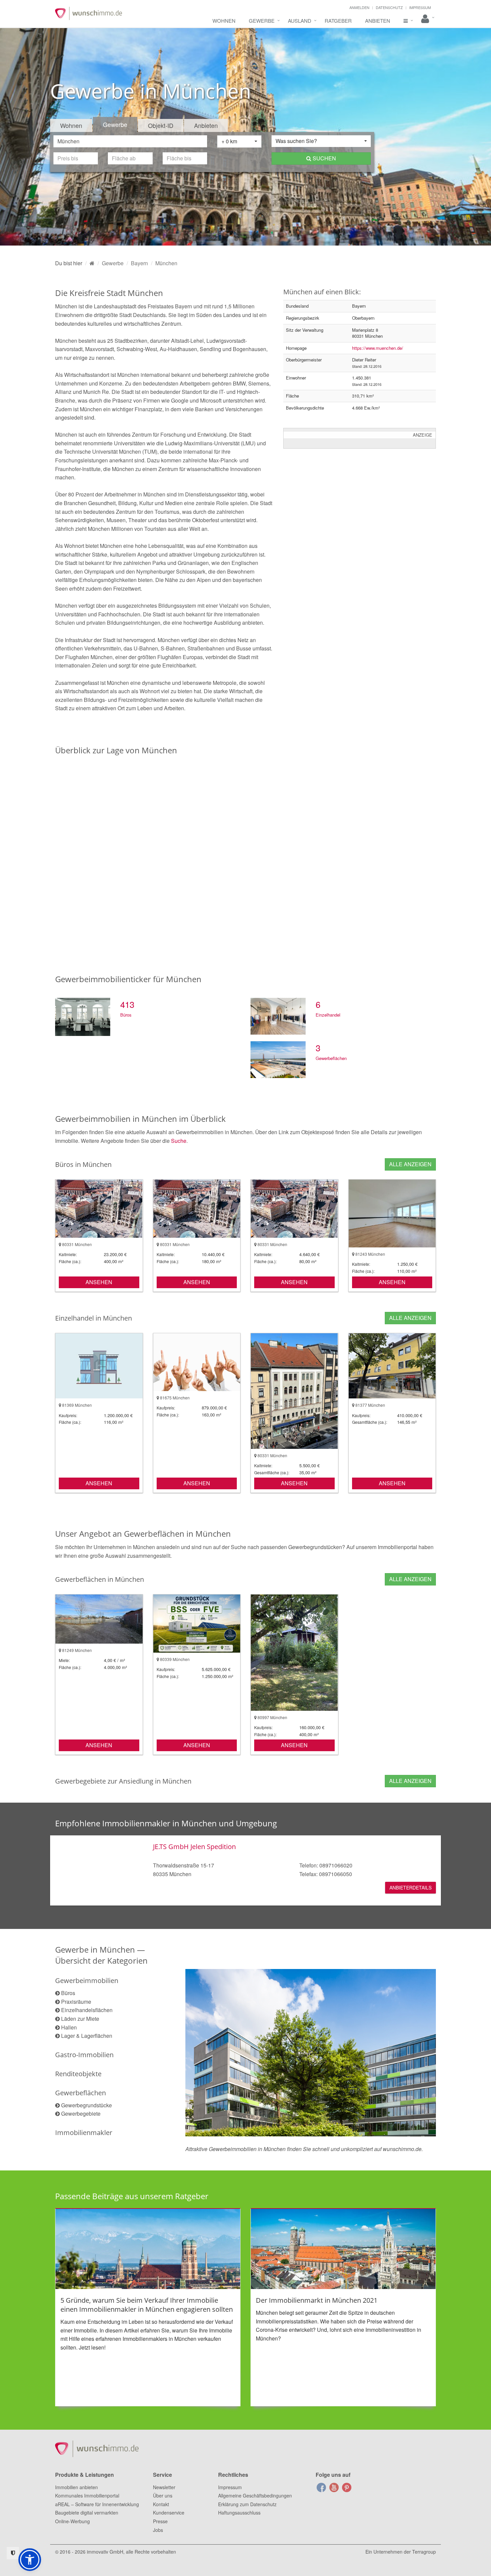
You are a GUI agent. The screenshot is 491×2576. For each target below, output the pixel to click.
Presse (160, 2521)
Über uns (163, 2495)
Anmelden (359, 7)
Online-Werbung (72, 2521)
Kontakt (161, 2504)
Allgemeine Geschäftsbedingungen (255, 2495)
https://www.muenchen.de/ (378, 348)
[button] (30, 2560)
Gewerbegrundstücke (87, 2105)
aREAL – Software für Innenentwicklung (97, 2504)
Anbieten (378, 21)
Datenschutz (389, 7)
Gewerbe (262, 21)
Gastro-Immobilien (84, 2055)
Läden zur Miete (80, 2019)
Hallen (69, 2027)
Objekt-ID (161, 125)
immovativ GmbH (105, 2552)
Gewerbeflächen (80, 2093)
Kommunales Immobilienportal (87, 2495)
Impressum (420, 7)
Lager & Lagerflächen (87, 2036)
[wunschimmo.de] (92, 263)
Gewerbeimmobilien (87, 1981)
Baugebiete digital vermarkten (87, 2513)
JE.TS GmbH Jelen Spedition (194, 1847)
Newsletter (164, 2487)
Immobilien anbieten (76, 2487)
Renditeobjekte (78, 2074)
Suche (179, 1141)
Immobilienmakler (84, 2133)
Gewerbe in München (95, 1949)
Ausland (300, 21)
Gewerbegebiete (81, 2113)
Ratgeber (338, 21)
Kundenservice (169, 2513)
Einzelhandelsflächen (87, 2010)
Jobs (158, 2530)
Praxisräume (76, 2002)
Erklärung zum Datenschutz (247, 2504)
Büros (68, 1993)
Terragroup (424, 2552)
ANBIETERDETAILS (411, 1887)
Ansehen (99, 1282)
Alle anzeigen (410, 1164)
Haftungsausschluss (239, 2513)
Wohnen (224, 21)
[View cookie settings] (13, 2553)
